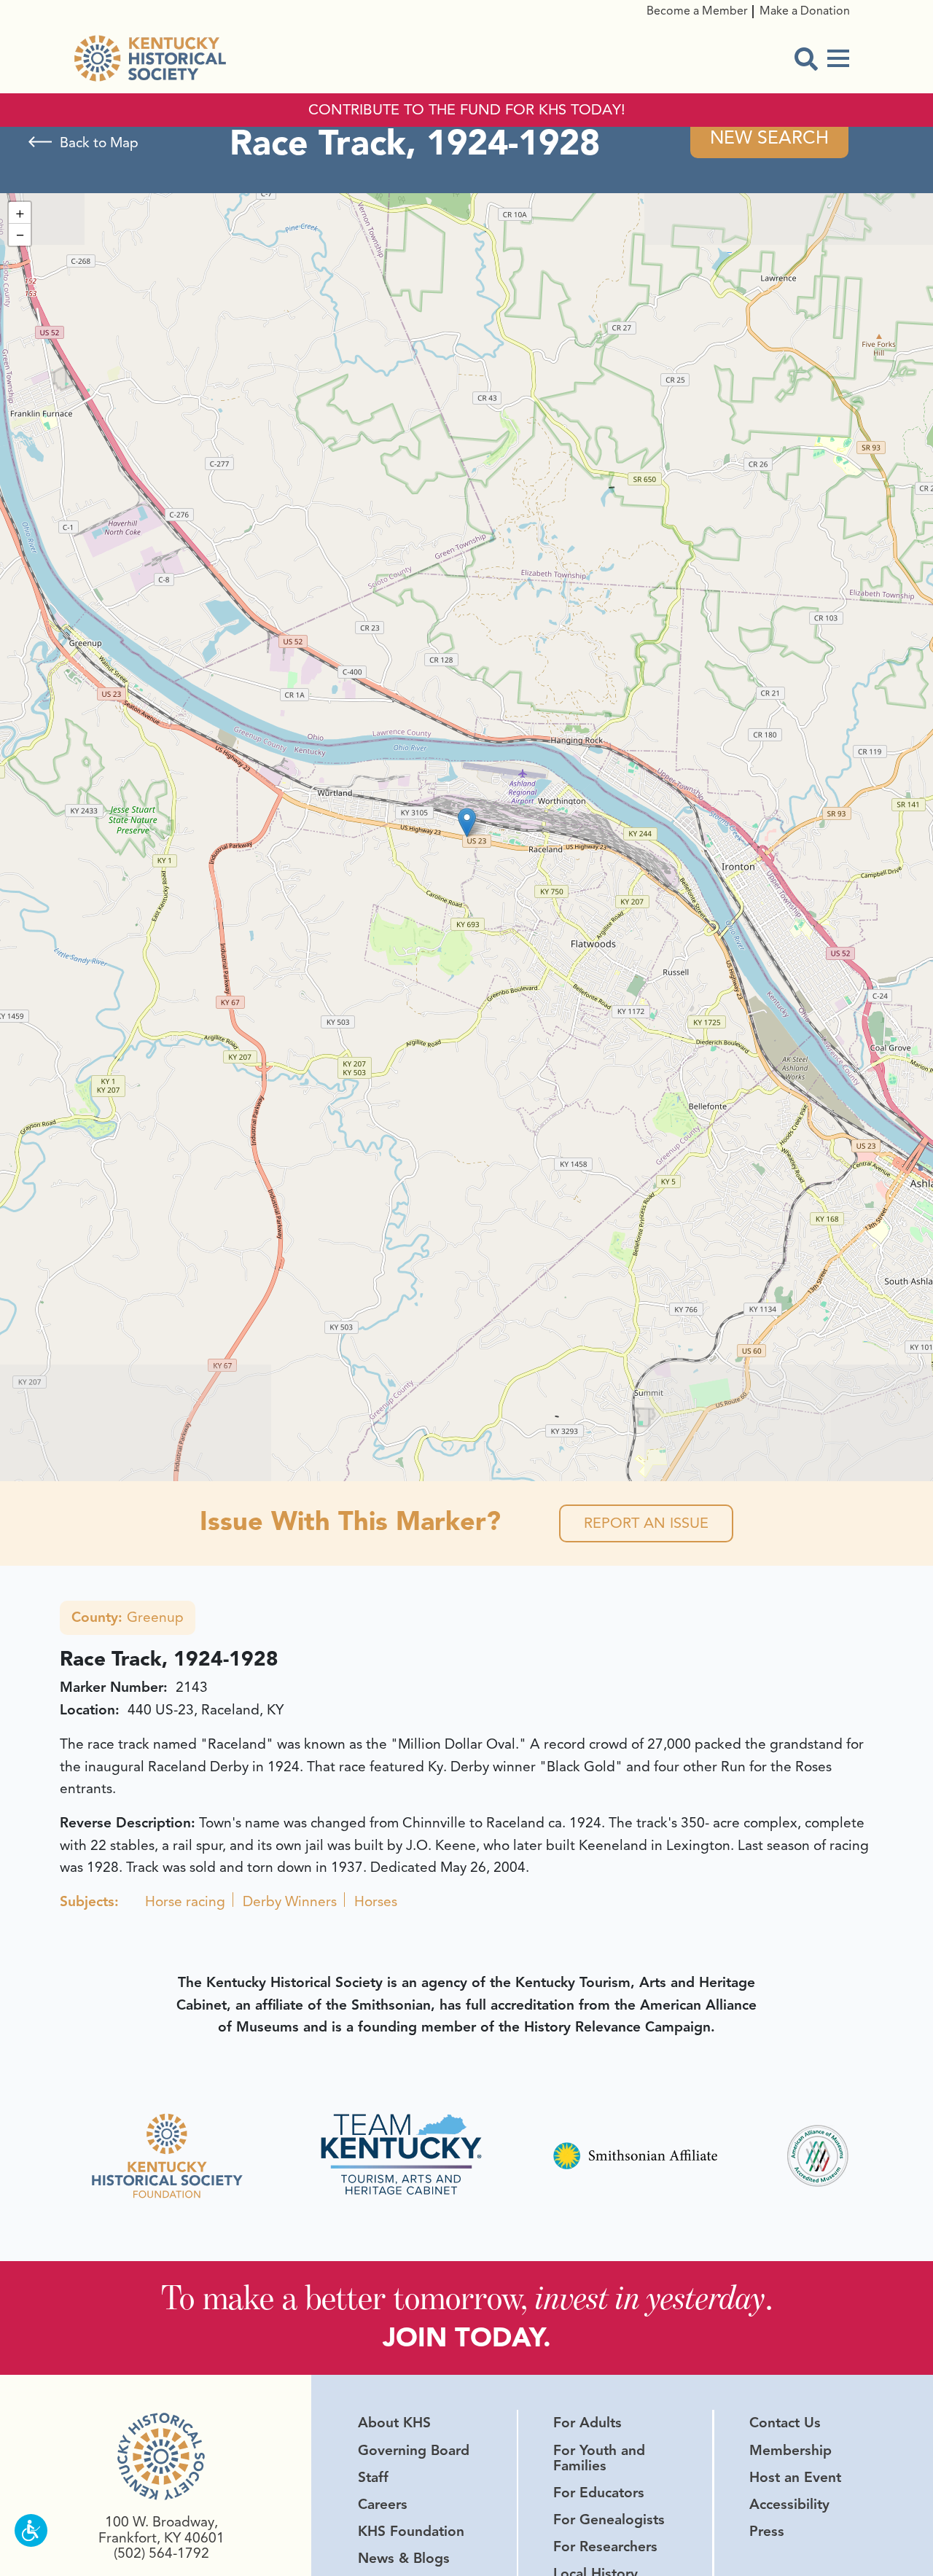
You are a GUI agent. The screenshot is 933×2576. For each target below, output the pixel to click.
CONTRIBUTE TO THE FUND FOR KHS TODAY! (467, 110)
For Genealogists (609, 2520)
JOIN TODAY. (467, 2337)
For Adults (587, 2423)
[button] (467, 823)
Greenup (128, 1617)
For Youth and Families (599, 2458)
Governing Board (414, 2451)
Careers (383, 2505)
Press (767, 2532)
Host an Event (795, 2478)
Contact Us (785, 2423)
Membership (790, 2451)
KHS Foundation (411, 2532)
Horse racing (185, 1902)
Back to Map (99, 143)
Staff (373, 2478)
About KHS (394, 2423)
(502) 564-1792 (161, 2553)
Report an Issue (646, 1523)
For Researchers (605, 2547)
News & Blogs (404, 2559)
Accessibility (789, 2505)
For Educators (599, 2493)
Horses (376, 1902)
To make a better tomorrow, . (467, 2297)
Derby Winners (290, 1902)
